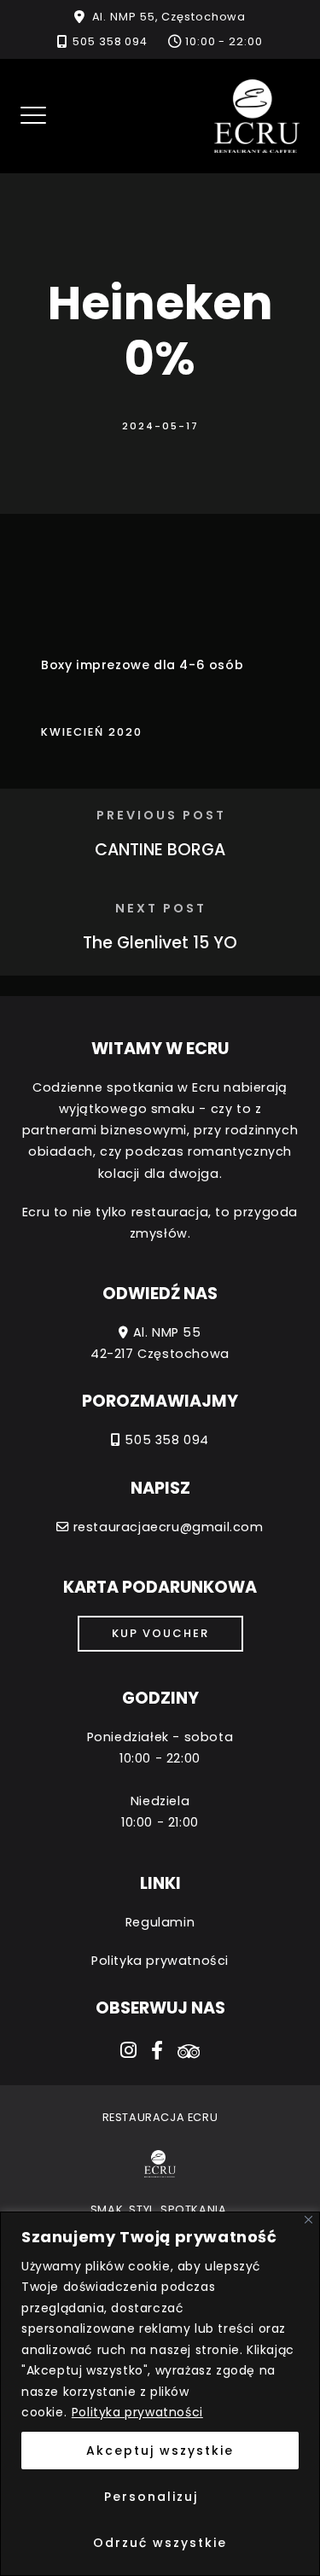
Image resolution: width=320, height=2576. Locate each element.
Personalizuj (151, 2497)
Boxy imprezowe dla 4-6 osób (142, 665)
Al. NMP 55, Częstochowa (169, 17)
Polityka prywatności (137, 2412)
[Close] (308, 2220)
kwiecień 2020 (92, 732)
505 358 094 (110, 41)
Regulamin (160, 1922)
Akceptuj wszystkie (160, 2451)
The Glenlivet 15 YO (160, 943)
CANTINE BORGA (160, 850)
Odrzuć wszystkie (160, 2543)
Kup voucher (160, 1633)
